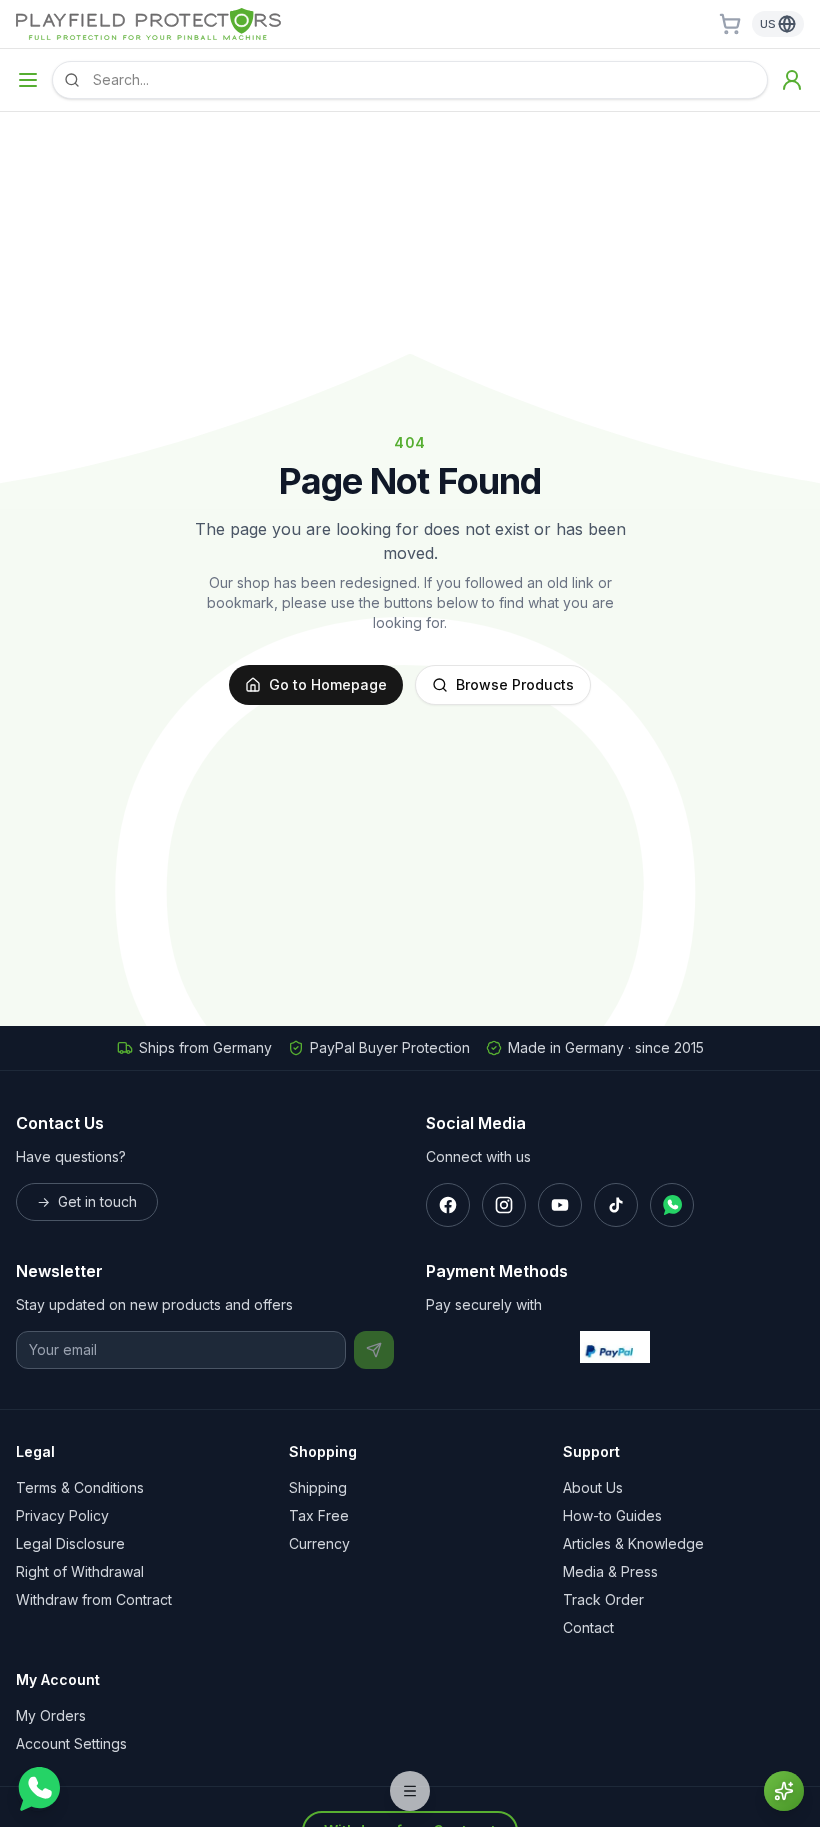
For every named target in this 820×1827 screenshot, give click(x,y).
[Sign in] (792, 80)
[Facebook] (448, 1205)
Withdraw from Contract (94, 1599)
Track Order (603, 1599)
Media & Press (610, 1571)
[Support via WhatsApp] (38, 1789)
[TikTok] (616, 1205)
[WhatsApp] (672, 1205)
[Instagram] (504, 1205)
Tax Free (319, 1515)
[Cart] (730, 24)
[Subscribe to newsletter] (374, 1350)
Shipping (318, 1487)
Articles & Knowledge (633, 1543)
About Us (593, 1487)
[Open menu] (410, 1791)
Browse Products (515, 684)
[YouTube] (560, 1205)
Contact (588, 1627)
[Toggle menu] (28, 80)
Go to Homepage (328, 684)
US (768, 24)
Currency (319, 1543)
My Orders (51, 1715)
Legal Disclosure (70, 1543)
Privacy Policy (62, 1515)
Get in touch (87, 1201)
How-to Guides (612, 1515)
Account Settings (71, 1743)
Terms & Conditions (80, 1487)
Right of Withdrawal (80, 1571)
